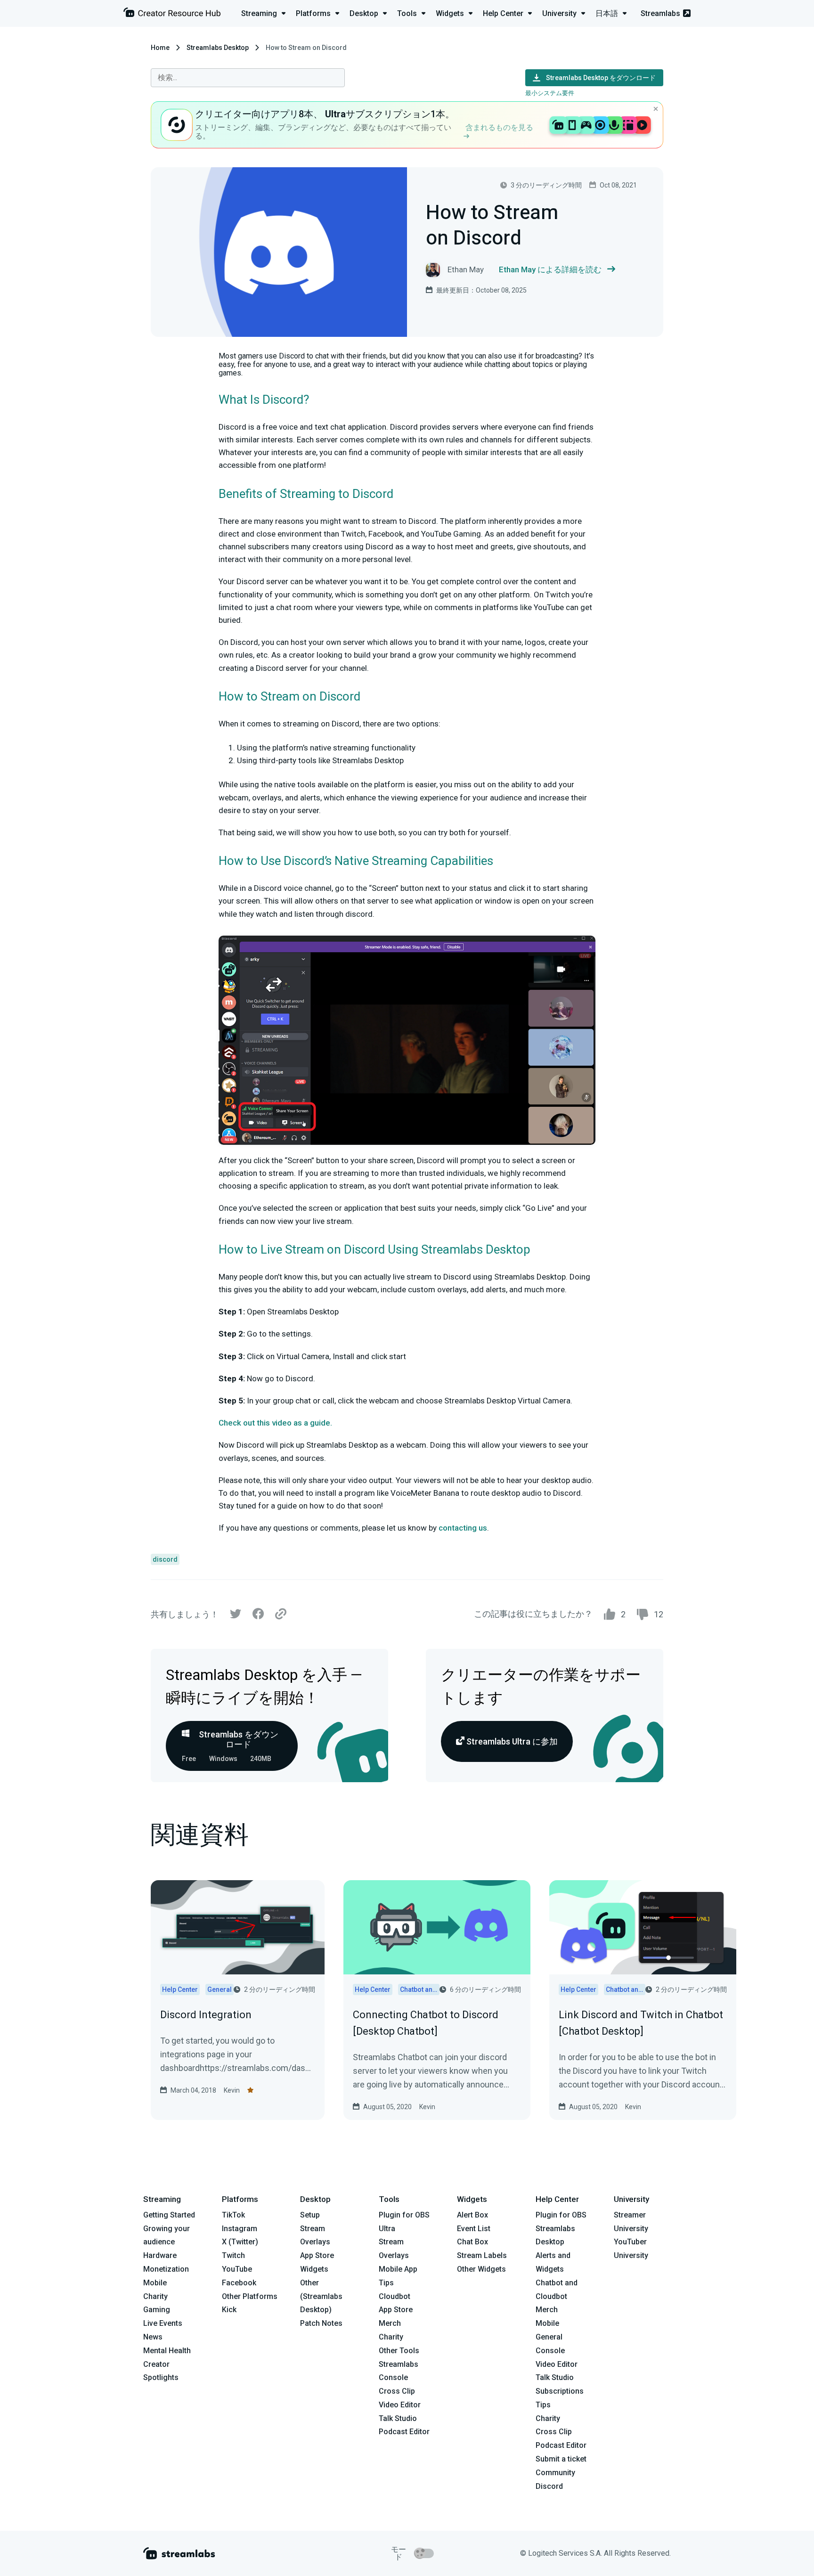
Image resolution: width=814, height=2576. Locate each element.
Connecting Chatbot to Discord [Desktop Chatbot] (426, 2023)
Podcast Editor (404, 2432)
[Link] (281, 1614)
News (153, 2337)
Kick (229, 2310)
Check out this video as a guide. (275, 1423)
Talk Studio (398, 2418)
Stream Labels (482, 2255)
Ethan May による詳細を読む (550, 269)
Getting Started (169, 2215)
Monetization (166, 2269)
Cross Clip (397, 2391)
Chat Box (472, 2242)
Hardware (160, 2255)
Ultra (387, 2229)
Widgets (314, 2269)
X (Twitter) (240, 2242)
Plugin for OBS (404, 2215)
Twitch (233, 2255)
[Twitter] (236, 1616)
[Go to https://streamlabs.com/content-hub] (172, 14)
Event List (474, 2229)
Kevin (232, 2090)
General (549, 2337)
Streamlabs (660, 13)
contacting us (463, 1528)
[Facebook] (258, 1616)
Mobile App (398, 2269)
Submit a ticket (561, 2459)
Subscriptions (560, 2391)
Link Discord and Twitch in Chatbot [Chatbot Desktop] (641, 2023)
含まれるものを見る (499, 127)
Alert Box (472, 2215)
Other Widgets (481, 2269)
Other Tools (399, 2351)
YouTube (237, 2269)
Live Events (163, 2323)
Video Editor (400, 2405)
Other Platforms (250, 2296)
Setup (310, 2215)
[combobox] (248, 78)
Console (550, 2351)
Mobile (155, 2283)
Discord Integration (206, 2015)
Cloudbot (395, 2296)
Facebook (239, 2283)
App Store (317, 2255)
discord (165, 1559)
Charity (155, 2296)
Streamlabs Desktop (218, 48)
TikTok (233, 2215)
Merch (390, 2323)
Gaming (157, 2310)
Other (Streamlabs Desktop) (321, 2296)
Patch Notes (321, 2323)
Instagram (240, 2229)
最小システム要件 (550, 93)
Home (160, 48)
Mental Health (167, 2351)
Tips (386, 2283)
